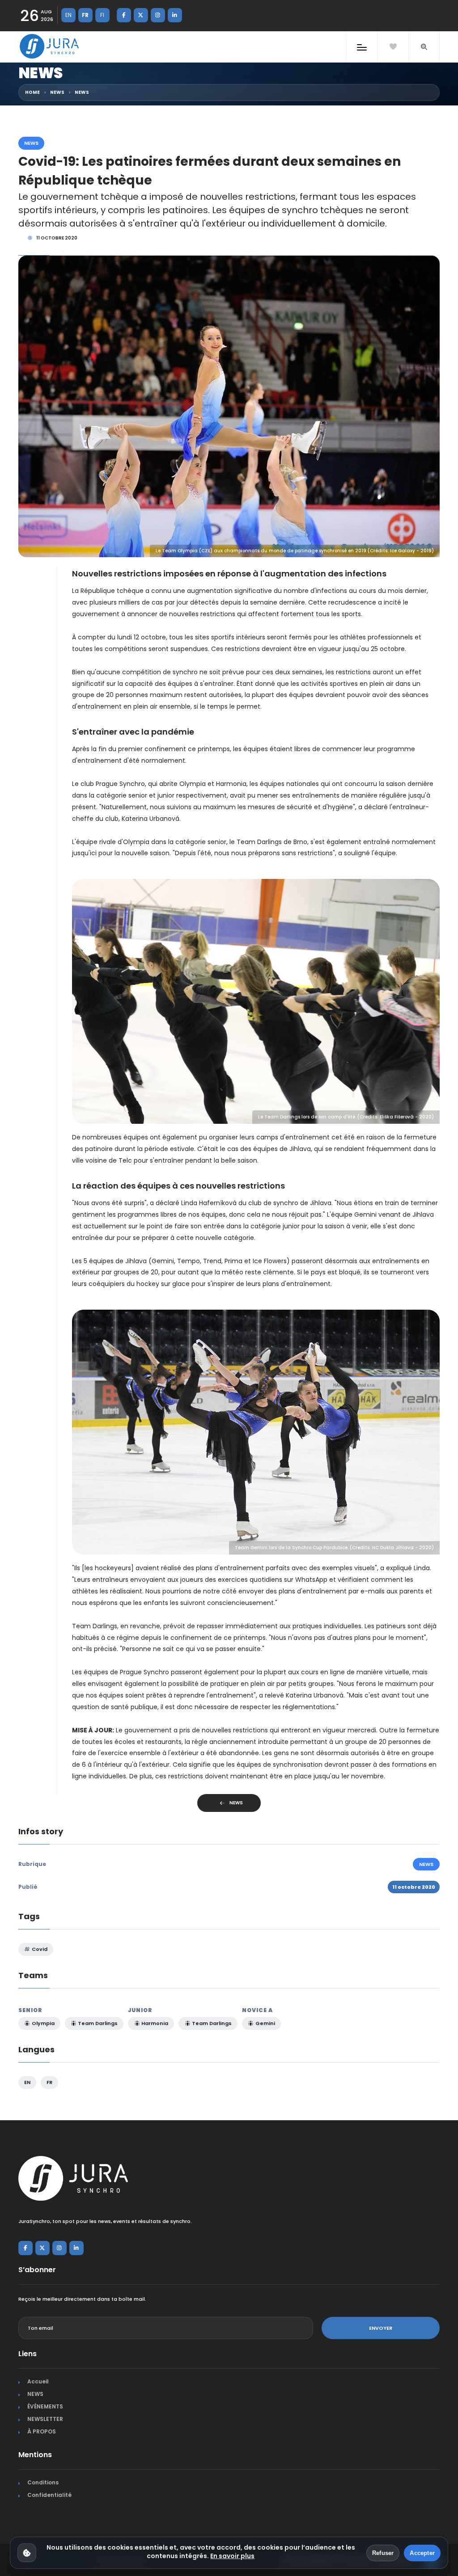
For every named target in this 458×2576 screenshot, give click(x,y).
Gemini (265, 2023)
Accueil (38, 2381)
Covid (39, 1949)
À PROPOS (42, 2431)
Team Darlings (97, 2023)
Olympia (42, 2023)
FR (85, 15)
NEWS (57, 92)
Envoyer (381, 2328)
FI (102, 15)
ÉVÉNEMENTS (45, 2406)
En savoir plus (232, 2556)
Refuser (383, 2553)
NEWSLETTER (45, 2419)
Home (32, 92)
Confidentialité (49, 2495)
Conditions (43, 2482)
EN (68, 15)
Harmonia (154, 2023)
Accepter (422, 2553)
